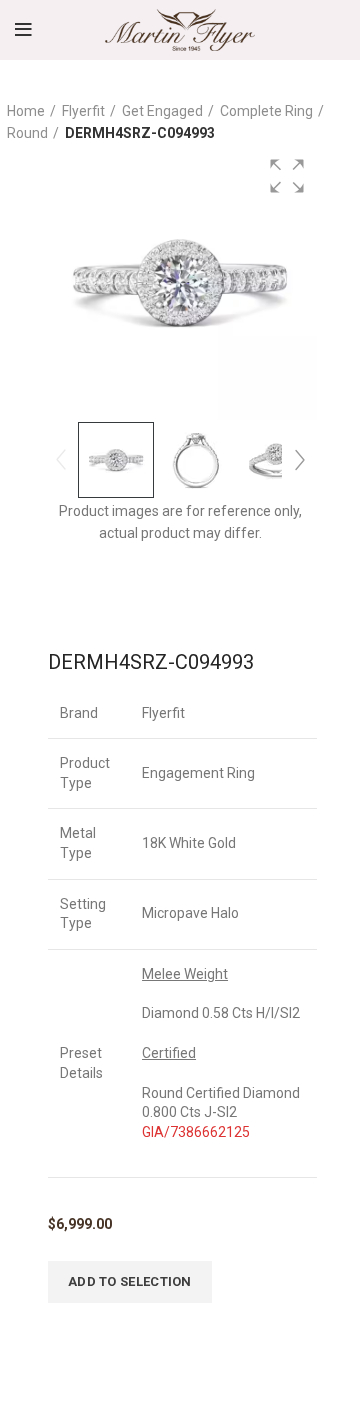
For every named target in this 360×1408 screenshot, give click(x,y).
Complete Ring (266, 111)
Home (26, 111)
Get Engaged (162, 111)
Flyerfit (83, 111)
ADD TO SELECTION (130, 1281)
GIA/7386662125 (196, 1132)
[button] (287, 176)
